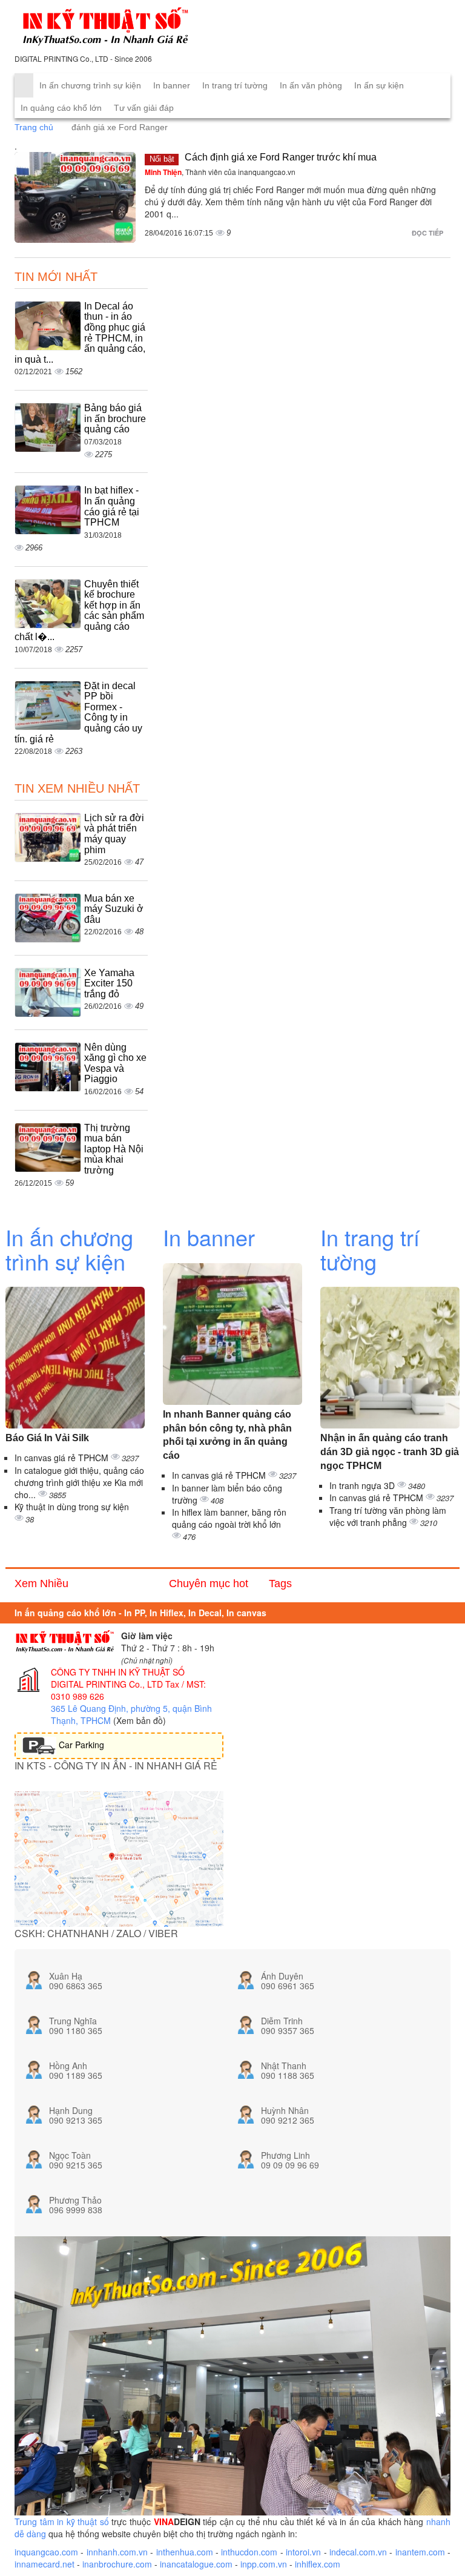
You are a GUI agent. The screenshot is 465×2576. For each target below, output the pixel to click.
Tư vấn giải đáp (144, 108)
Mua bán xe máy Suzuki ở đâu (114, 909)
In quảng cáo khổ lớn (61, 108)
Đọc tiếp (428, 233)
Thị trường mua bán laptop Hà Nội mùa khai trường (114, 1149)
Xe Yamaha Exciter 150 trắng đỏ (109, 983)
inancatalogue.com (196, 2564)
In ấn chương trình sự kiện (90, 85)
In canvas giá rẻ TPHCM (63, 1458)
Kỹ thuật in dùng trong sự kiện (72, 1507)
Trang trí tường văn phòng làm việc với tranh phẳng (388, 1516)
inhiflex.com (318, 2564)
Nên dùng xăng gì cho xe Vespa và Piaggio (115, 1063)
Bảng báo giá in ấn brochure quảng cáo (115, 418)
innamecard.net (45, 2564)
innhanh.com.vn (117, 2552)
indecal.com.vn (358, 2552)
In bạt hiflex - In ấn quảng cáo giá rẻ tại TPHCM (112, 506)
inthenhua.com (185, 2552)
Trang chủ (34, 127)
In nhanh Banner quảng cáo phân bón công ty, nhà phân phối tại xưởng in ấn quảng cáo (227, 1435)
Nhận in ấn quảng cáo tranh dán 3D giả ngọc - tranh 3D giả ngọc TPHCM (390, 1452)
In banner (172, 85)
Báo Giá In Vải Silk (47, 1438)
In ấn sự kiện (379, 85)
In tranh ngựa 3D (363, 1485)
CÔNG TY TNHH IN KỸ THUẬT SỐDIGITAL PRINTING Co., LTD (118, 1678)
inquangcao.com (46, 2552)
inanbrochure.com (117, 2564)
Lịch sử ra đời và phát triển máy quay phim (114, 834)
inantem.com (420, 2552)
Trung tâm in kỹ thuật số (62, 2522)
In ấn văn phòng (311, 85)
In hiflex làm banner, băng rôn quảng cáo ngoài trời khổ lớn (229, 1518)
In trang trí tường (235, 85)
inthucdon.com (249, 2552)
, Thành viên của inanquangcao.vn (220, 172)
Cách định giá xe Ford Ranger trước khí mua (281, 157)
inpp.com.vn (264, 2564)
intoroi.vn (303, 2552)
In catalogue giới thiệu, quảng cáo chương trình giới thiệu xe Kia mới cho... (79, 1482)
